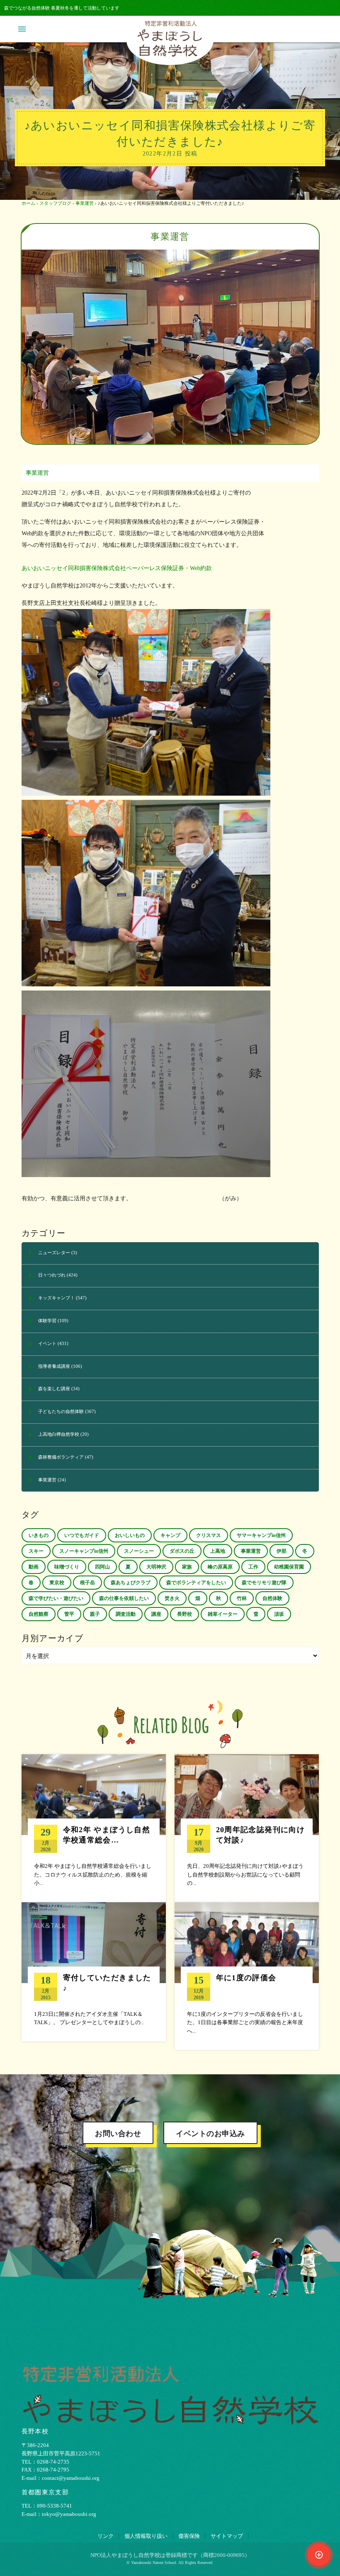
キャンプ (170, 1535)
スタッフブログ (55, 203)
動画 (34, 1567)
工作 (253, 1567)
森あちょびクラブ (131, 1583)
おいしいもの (130, 1535)
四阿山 (102, 1567)
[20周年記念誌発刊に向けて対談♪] (247, 1828)
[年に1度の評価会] (247, 1976)
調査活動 (126, 1614)
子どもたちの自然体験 (61, 1411)
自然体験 (272, 1598)
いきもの (39, 1535)
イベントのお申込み (210, 2134)
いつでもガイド (82, 1535)
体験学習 (47, 1321)
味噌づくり (67, 1567)
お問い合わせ (118, 2134)
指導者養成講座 (54, 1366)
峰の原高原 (220, 1567)
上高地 (218, 1551)
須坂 (279, 1614)
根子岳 (87, 1583)
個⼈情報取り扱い (146, 2536)
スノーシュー (139, 1551)
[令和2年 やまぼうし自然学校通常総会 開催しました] (94, 1828)
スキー (36, 1551)
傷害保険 (189, 2536)
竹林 (242, 1598)
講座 (156, 1614)
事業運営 (85, 203)
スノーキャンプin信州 (84, 1551)
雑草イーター (223, 1614)
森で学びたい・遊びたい (56, 1598)
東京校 (57, 1583)
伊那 (282, 1551)
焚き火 (172, 1598)
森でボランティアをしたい (196, 1583)
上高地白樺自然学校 (59, 1434)
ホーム (28, 203)
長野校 (185, 1614)
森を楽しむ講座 (54, 1389)
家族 (187, 1567)
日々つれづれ (52, 1275)
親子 (95, 1614)
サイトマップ (227, 2536)
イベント (47, 1343)
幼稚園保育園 (289, 1567)
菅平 (69, 1614)
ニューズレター (54, 1253)
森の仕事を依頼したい (124, 1598)
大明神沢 (156, 1567)
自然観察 (39, 1614)
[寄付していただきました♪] (94, 1972)
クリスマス (209, 1535)
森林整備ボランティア (61, 1457)
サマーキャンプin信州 (261, 1535)
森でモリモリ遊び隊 (264, 1583)
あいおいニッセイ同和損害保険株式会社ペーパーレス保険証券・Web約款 (117, 568)
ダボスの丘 (182, 1551)
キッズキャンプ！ (56, 1298)
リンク (106, 2536)
